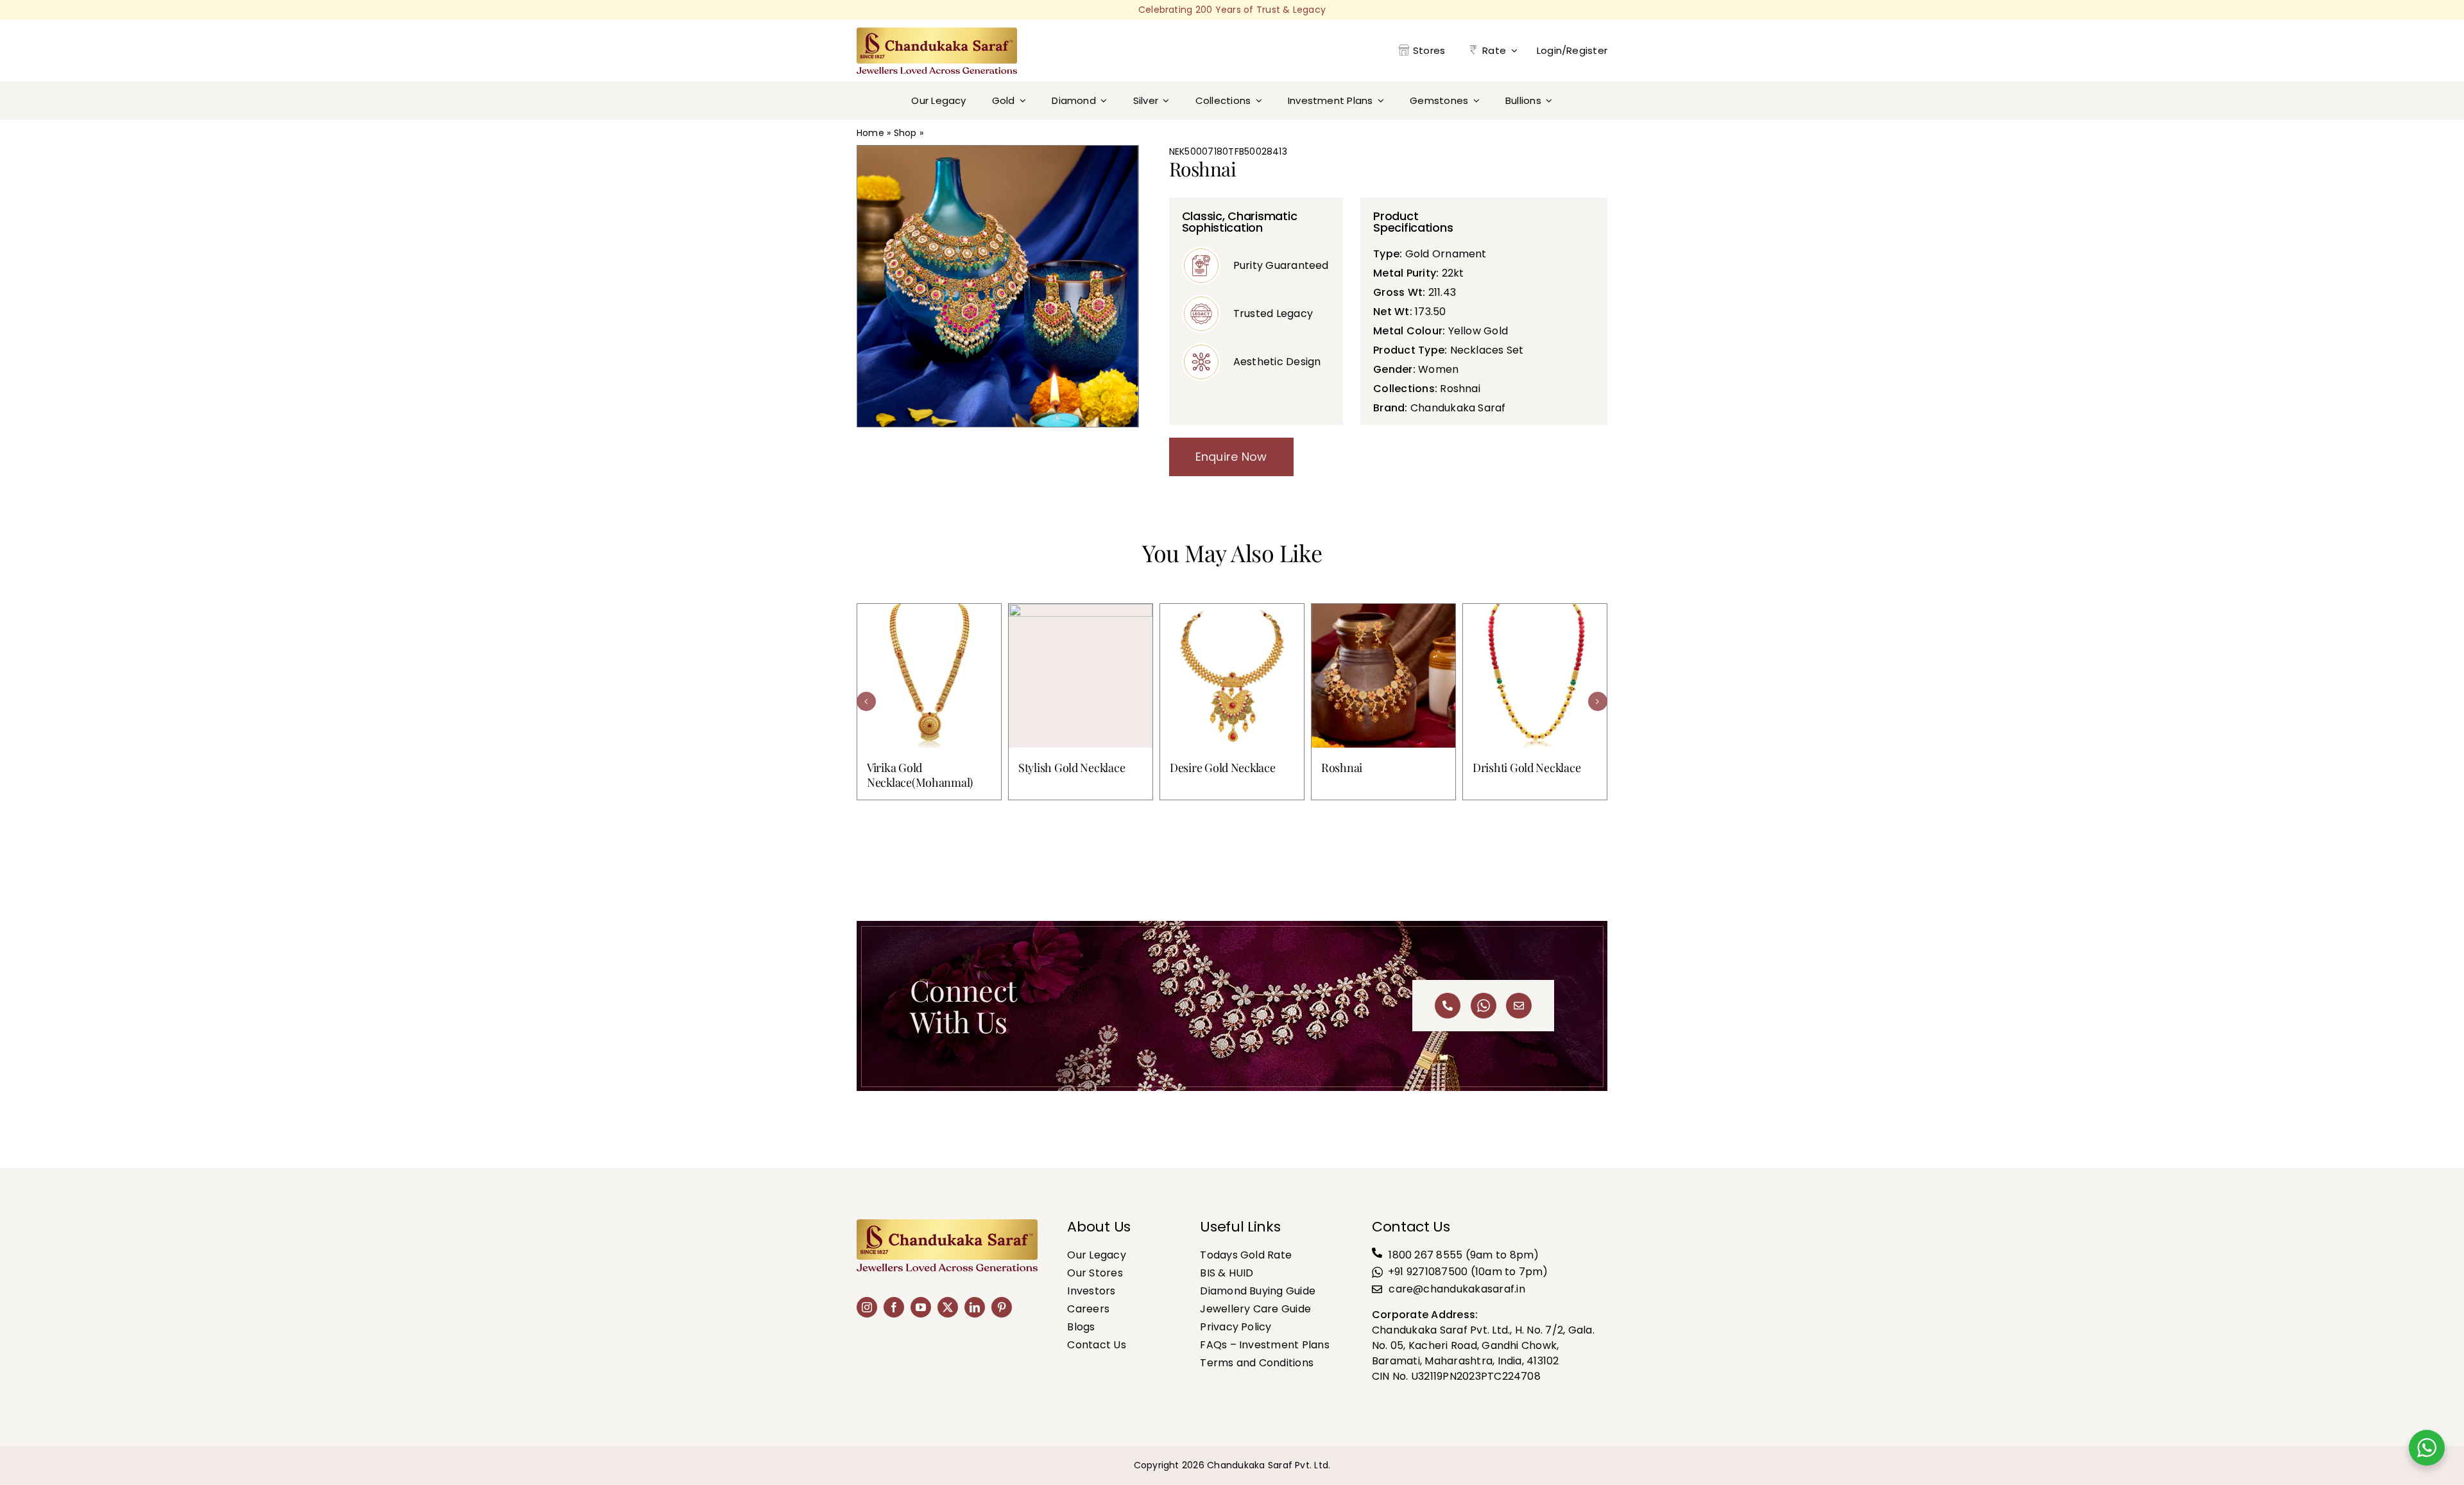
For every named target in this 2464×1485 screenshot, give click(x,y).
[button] (866, 701)
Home (870, 133)
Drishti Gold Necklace (1527, 768)
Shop (905, 133)
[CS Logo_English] (937, 32)
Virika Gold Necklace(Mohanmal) (920, 775)
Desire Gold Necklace (1223, 768)
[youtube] (921, 1307)
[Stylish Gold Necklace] (1081, 676)
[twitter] (948, 1307)
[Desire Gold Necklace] (1232, 676)
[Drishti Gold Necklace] (1535, 676)
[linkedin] (975, 1307)
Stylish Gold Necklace (1072, 768)
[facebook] (894, 1307)
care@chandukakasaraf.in (1457, 1289)
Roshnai (1342, 768)
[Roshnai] (1383, 676)
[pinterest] (1002, 1307)
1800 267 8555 (1425, 1255)
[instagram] (867, 1307)
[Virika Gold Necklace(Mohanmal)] (929, 676)
